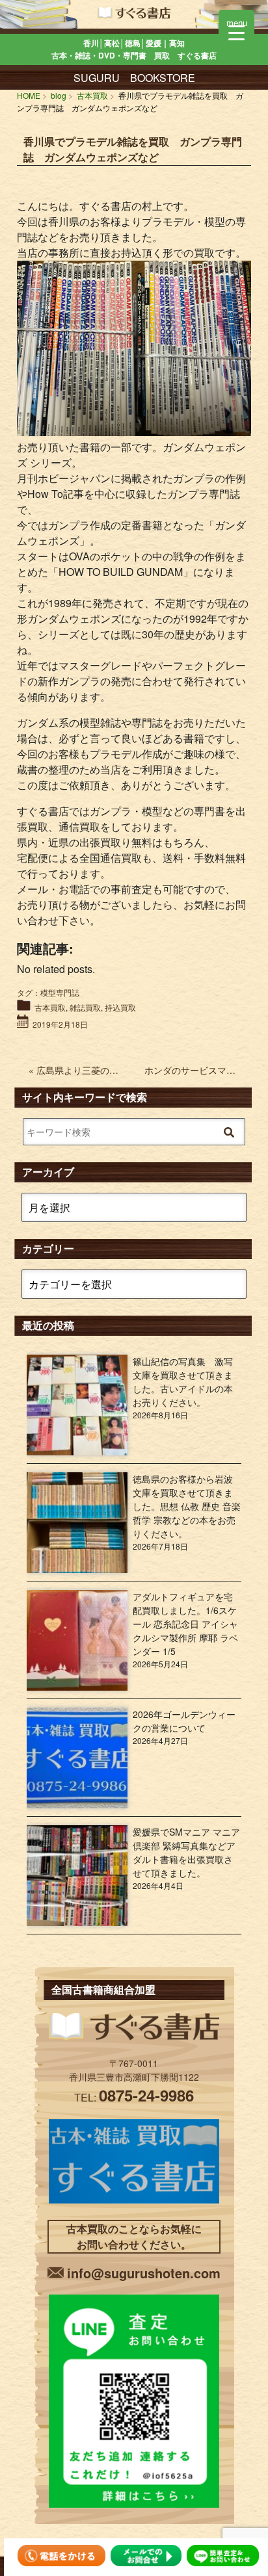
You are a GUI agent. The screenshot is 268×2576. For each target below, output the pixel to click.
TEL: (134, 2097)
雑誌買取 (85, 1007)
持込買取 (120, 1007)
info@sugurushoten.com (144, 2273)
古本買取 (50, 1007)
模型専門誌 (60, 992)
